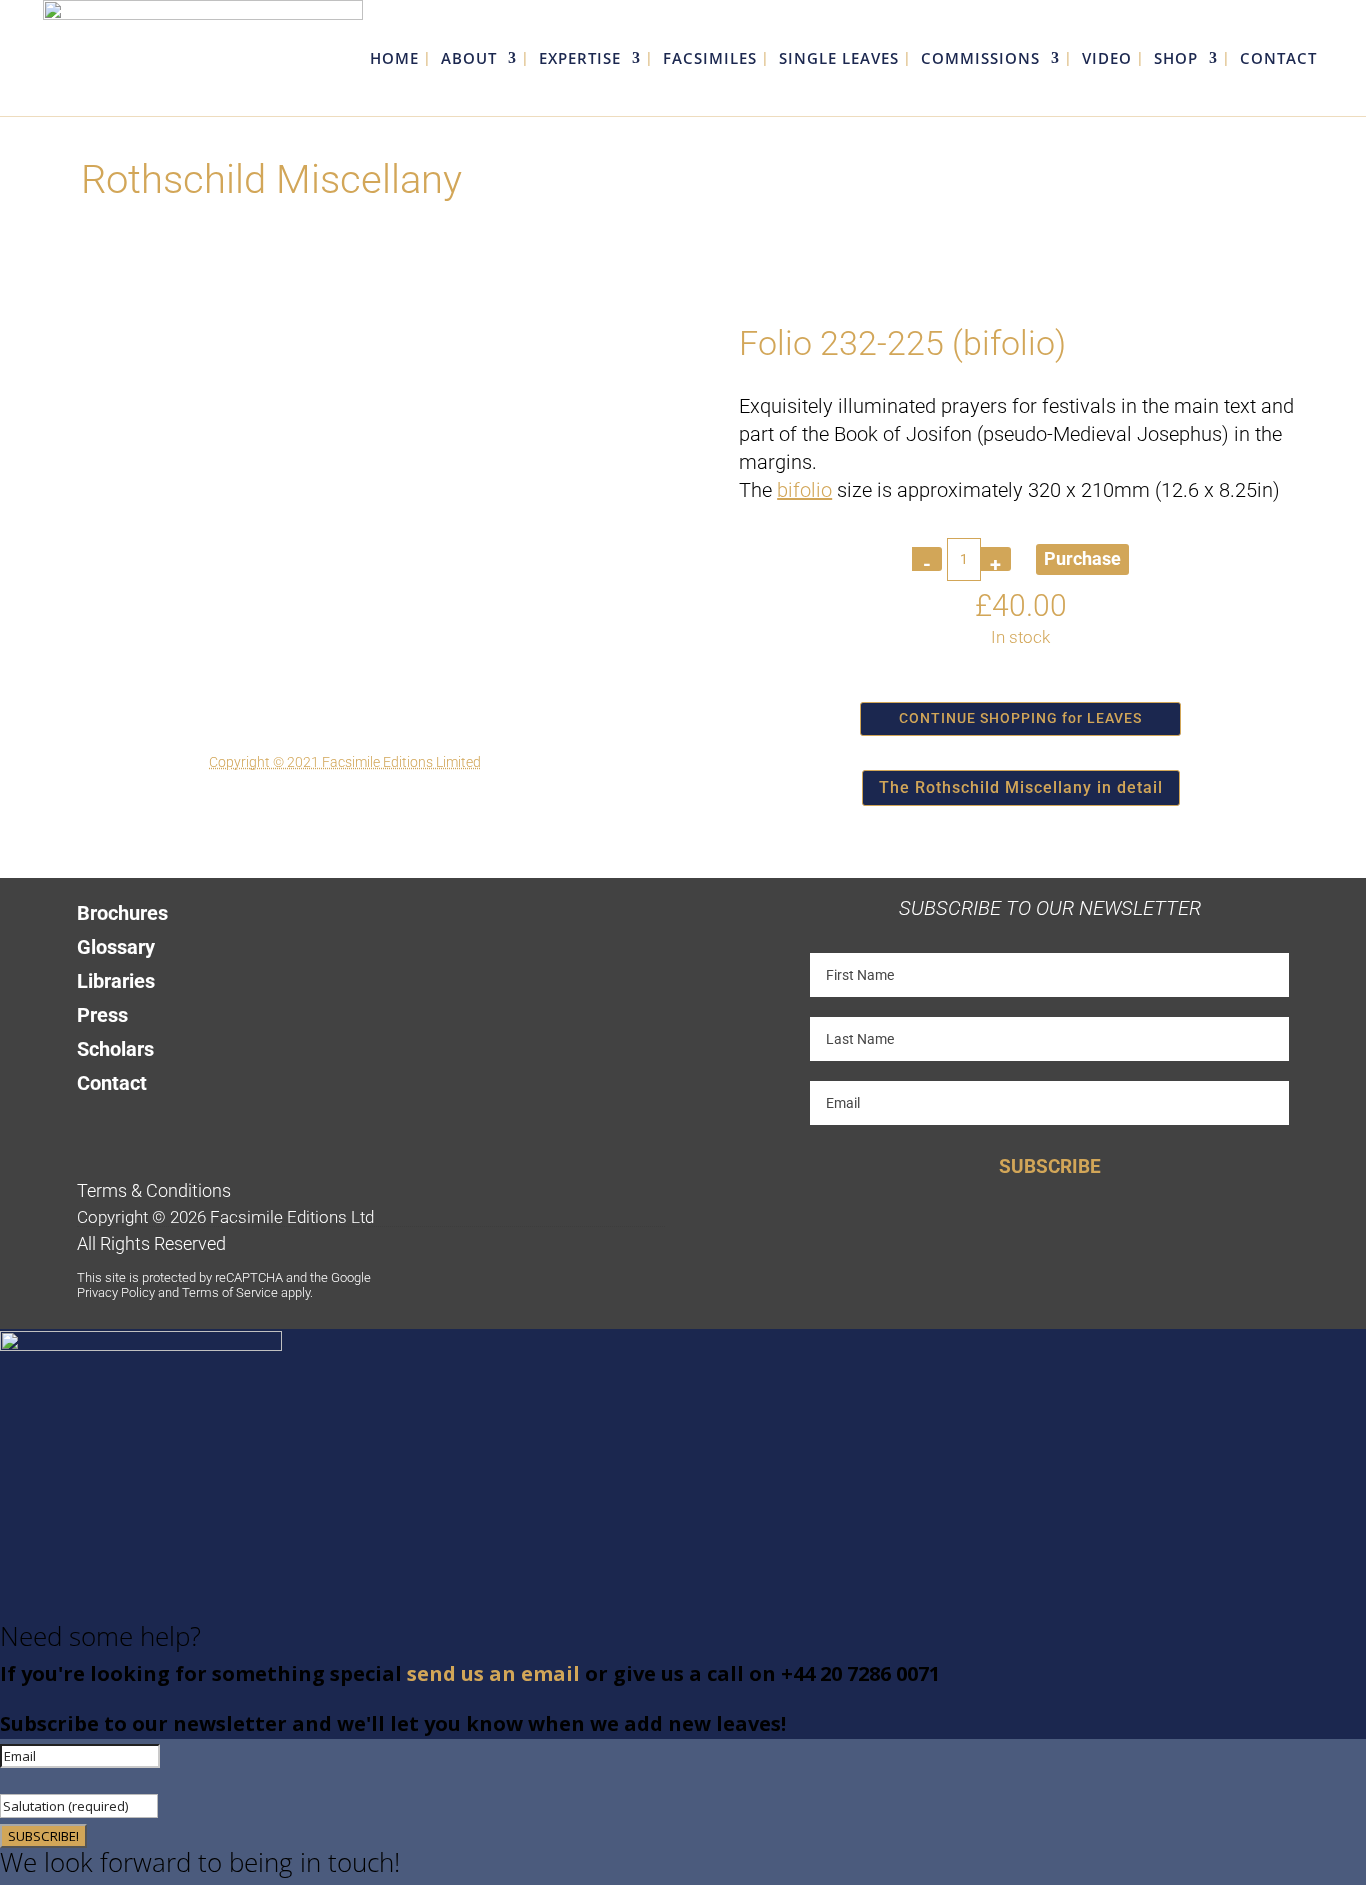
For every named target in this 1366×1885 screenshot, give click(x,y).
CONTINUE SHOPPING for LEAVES (1020, 718)
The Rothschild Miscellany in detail (1021, 787)
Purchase (1082, 558)
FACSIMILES (710, 59)
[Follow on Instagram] (164, 1118)
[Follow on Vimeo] (204, 1118)
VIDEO (1107, 59)
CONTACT (1278, 59)
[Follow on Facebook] (84, 1118)
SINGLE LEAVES (839, 59)
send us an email (493, 1673)
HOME (394, 59)
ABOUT (469, 59)
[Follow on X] (124, 1118)
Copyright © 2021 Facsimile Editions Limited (345, 762)
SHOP (1176, 59)
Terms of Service (230, 1292)
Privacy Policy (116, 1292)
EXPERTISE (580, 59)
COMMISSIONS (980, 59)
